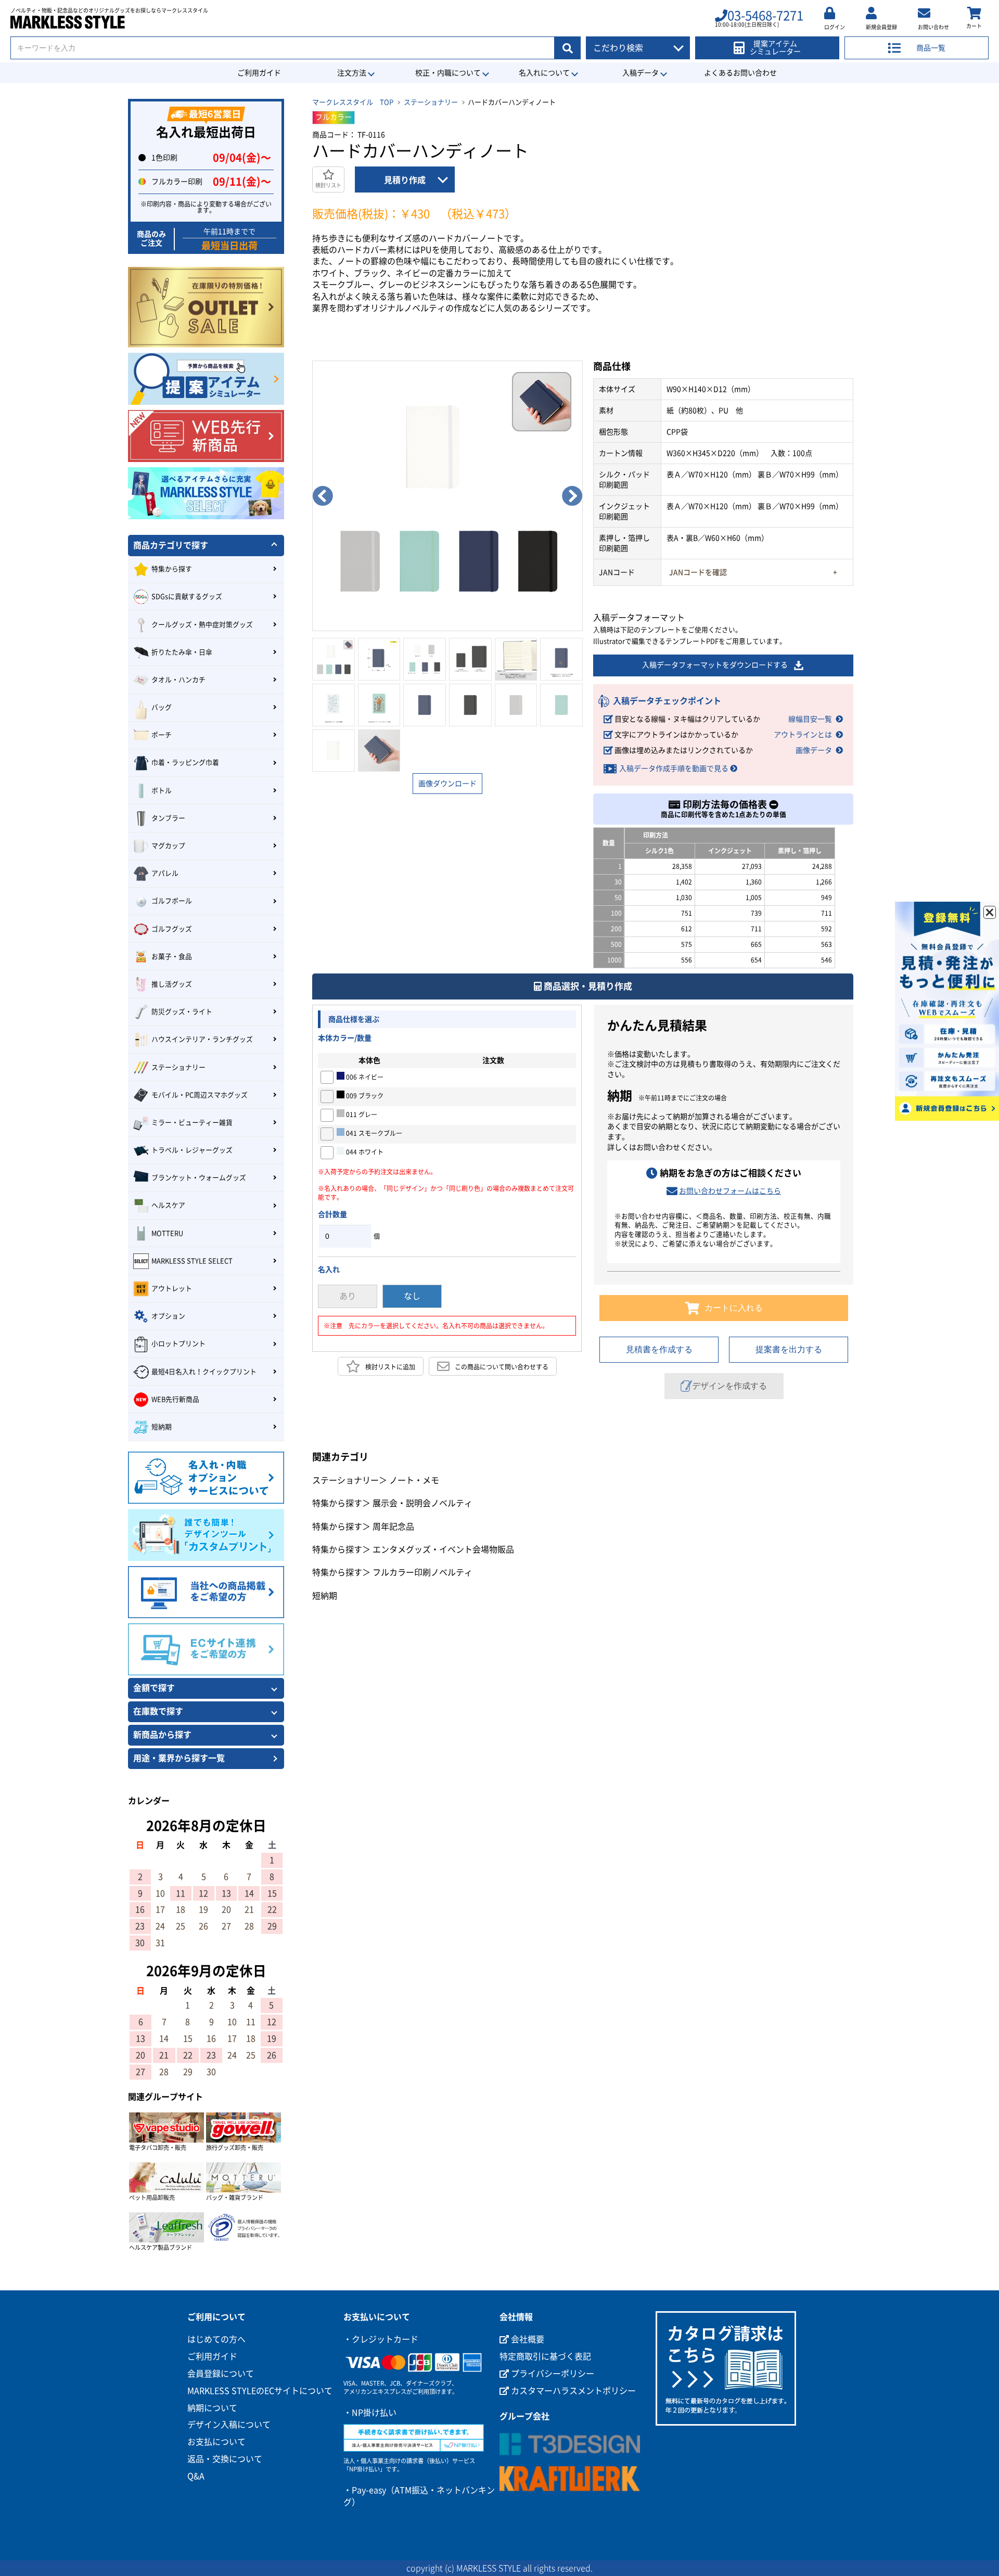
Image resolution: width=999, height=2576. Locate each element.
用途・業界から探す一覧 (179, 1758)
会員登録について (221, 2374)
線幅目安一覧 (810, 719)
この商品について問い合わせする (502, 1367)
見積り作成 (405, 180)
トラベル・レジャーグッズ (192, 1150)
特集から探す (337, 1503)
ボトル (162, 791)
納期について (212, 2408)
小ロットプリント (178, 1344)
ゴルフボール (172, 901)
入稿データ (641, 73)
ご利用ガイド (259, 73)
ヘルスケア (168, 1205)
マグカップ (168, 846)
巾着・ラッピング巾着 (185, 762)
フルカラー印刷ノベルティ (422, 1572)
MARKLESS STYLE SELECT (192, 1261)
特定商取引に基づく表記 (545, 2356)
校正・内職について (448, 73)
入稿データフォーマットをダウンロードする (715, 665)
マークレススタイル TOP (353, 102)
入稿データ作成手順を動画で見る (674, 768)
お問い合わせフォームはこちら (730, 1191)
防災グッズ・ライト (182, 1012)
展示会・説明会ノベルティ (422, 1503)
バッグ (162, 707)
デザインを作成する (729, 1386)
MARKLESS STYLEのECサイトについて (260, 2391)
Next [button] (572, 496)
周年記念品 (393, 1527)
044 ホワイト (364, 1152)
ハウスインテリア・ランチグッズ (202, 1039)
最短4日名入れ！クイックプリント (204, 1372)
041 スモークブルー (373, 1133)
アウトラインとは (803, 735)
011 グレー (361, 1114)
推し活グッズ (172, 984)
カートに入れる (734, 1308)
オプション (168, 1316)
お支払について (216, 2442)
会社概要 (527, 2339)
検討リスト (328, 185)
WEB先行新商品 (175, 1399)
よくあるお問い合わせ (740, 73)
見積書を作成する (659, 1349)
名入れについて (544, 73)
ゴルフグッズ (172, 929)
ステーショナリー (431, 102)
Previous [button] (323, 496)
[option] (447, 496)
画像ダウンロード (447, 784)
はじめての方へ (216, 2339)
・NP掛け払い (370, 2413)
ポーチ (162, 735)
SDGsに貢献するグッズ (187, 597)
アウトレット (172, 1289)
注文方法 (352, 73)
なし (412, 1296)
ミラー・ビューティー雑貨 (192, 1123)
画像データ (814, 750)
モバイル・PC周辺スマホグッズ (200, 1095)
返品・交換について (225, 2459)
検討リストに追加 (390, 1367)
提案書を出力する (789, 1349)
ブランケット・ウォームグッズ (199, 1178)
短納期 (325, 1596)
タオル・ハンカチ (178, 680)
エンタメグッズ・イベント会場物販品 (443, 1549)
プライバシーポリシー (552, 2374)
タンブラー (168, 818)
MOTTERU (167, 1233)
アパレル (165, 873)
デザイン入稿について (229, 2425)
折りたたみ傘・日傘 (182, 652)
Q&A (196, 2476)
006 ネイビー (364, 1077)
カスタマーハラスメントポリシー (572, 2391)
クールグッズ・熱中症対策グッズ (202, 625)
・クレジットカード (381, 2339)
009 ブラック (364, 1096)
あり (348, 1296)
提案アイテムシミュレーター (775, 48)
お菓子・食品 (172, 957)
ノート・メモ (414, 1480)
